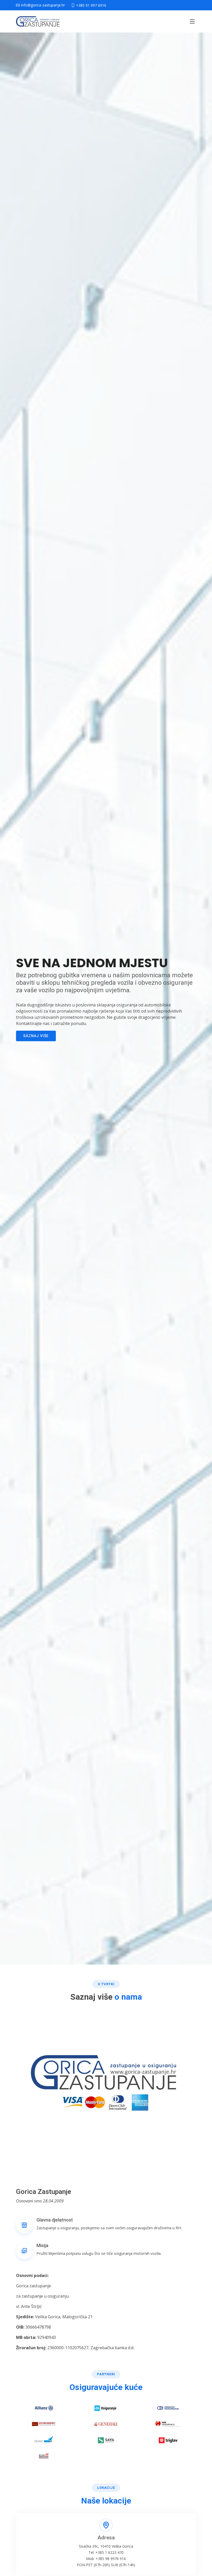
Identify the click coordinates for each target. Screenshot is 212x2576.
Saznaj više (36, 1036)
